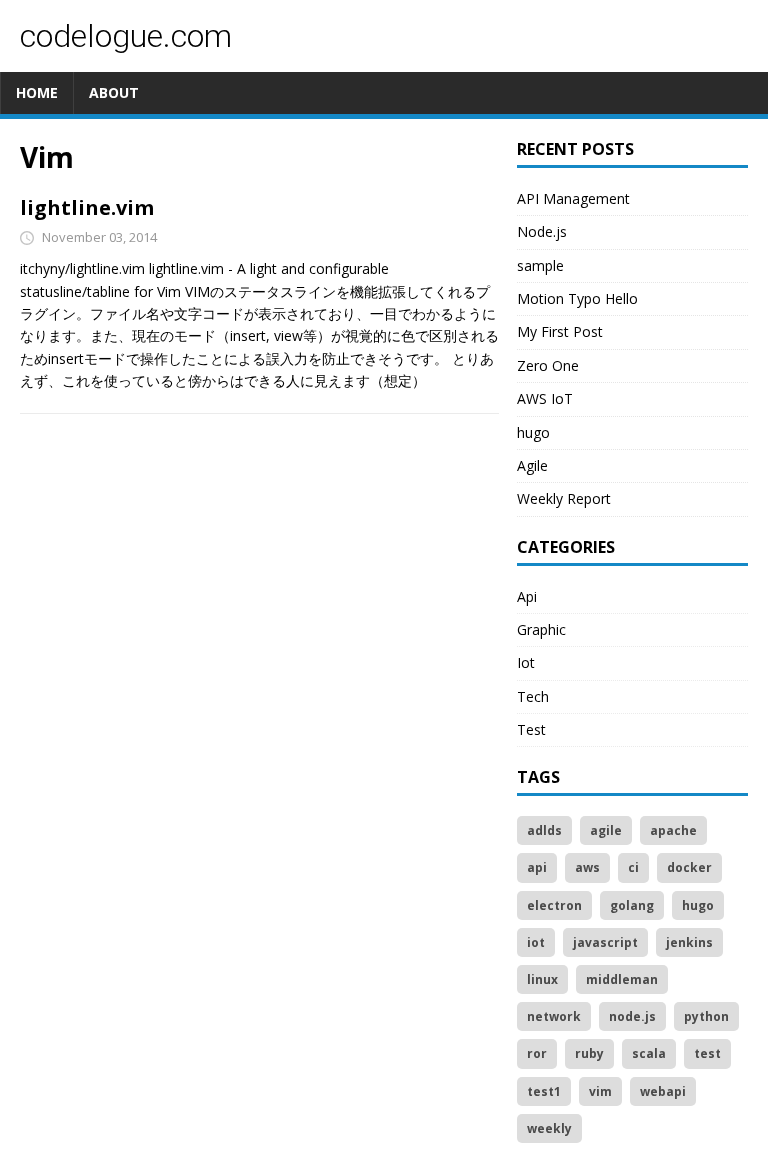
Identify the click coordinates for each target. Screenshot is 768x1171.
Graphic (541, 629)
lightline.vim (87, 207)
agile (606, 830)
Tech (533, 696)
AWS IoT (545, 398)
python (706, 1016)
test (707, 1053)
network (554, 1016)
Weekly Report (564, 498)
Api (527, 596)
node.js (632, 1016)
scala (649, 1053)
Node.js (542, 231)
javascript (605, 942)
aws (587, 867)
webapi (663, 1091)
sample (540, 265)
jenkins (689, 942)
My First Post (560, 331)
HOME (37, 92)
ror (537, 1053)
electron (554, 905)
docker (689, 867)
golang (632, 905)
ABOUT (114, 92)
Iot (526, 662)
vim (600, 1091)
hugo (533, 432)
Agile (532, 465)
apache (673, 830)
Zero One (548, 365)
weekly (549, 1128)
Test (531, 729)
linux (542, 979)
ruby (589, 1053)
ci (633, 867)
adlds (544, 830)
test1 (544, 1091)
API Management (573, 198)
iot (536, 942)
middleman (622, 979)
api (537, 867)
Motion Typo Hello (577, 298)
